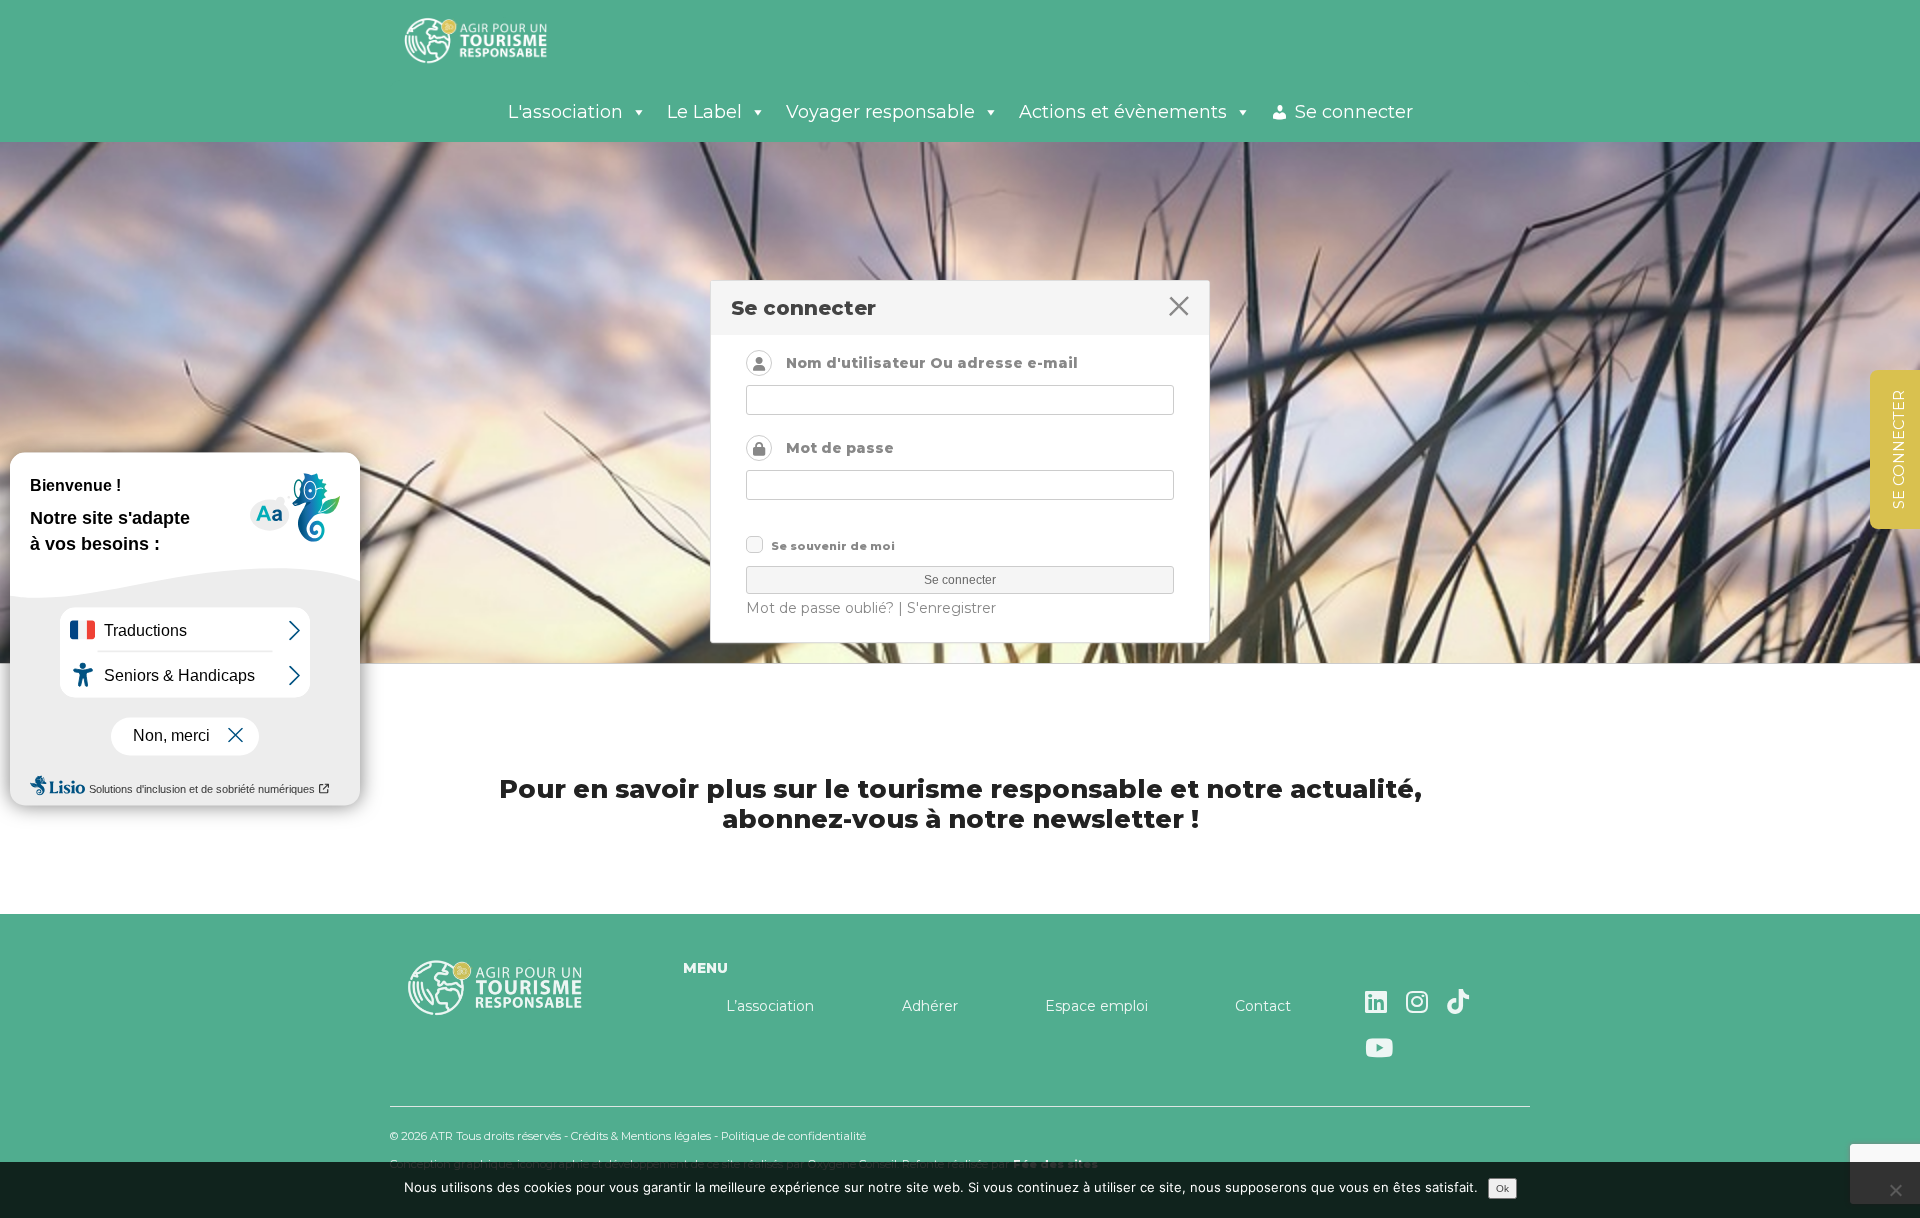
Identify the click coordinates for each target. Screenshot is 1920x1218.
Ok (1502, 1188)
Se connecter (1354, 112)
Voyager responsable (880, 112)
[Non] (1895, 1190)
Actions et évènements (1123, 112)
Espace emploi (1096, 1006)
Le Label (704, 112)
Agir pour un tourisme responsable (500, 40)
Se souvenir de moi (833, 546)
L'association (565, 112)
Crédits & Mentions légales (641, 1136)
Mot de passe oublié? (820, 608)
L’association (770, 1006)
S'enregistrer (951, 608)
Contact (1263, 1006)
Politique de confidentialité (793, 1136)
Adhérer (930, 1006)
